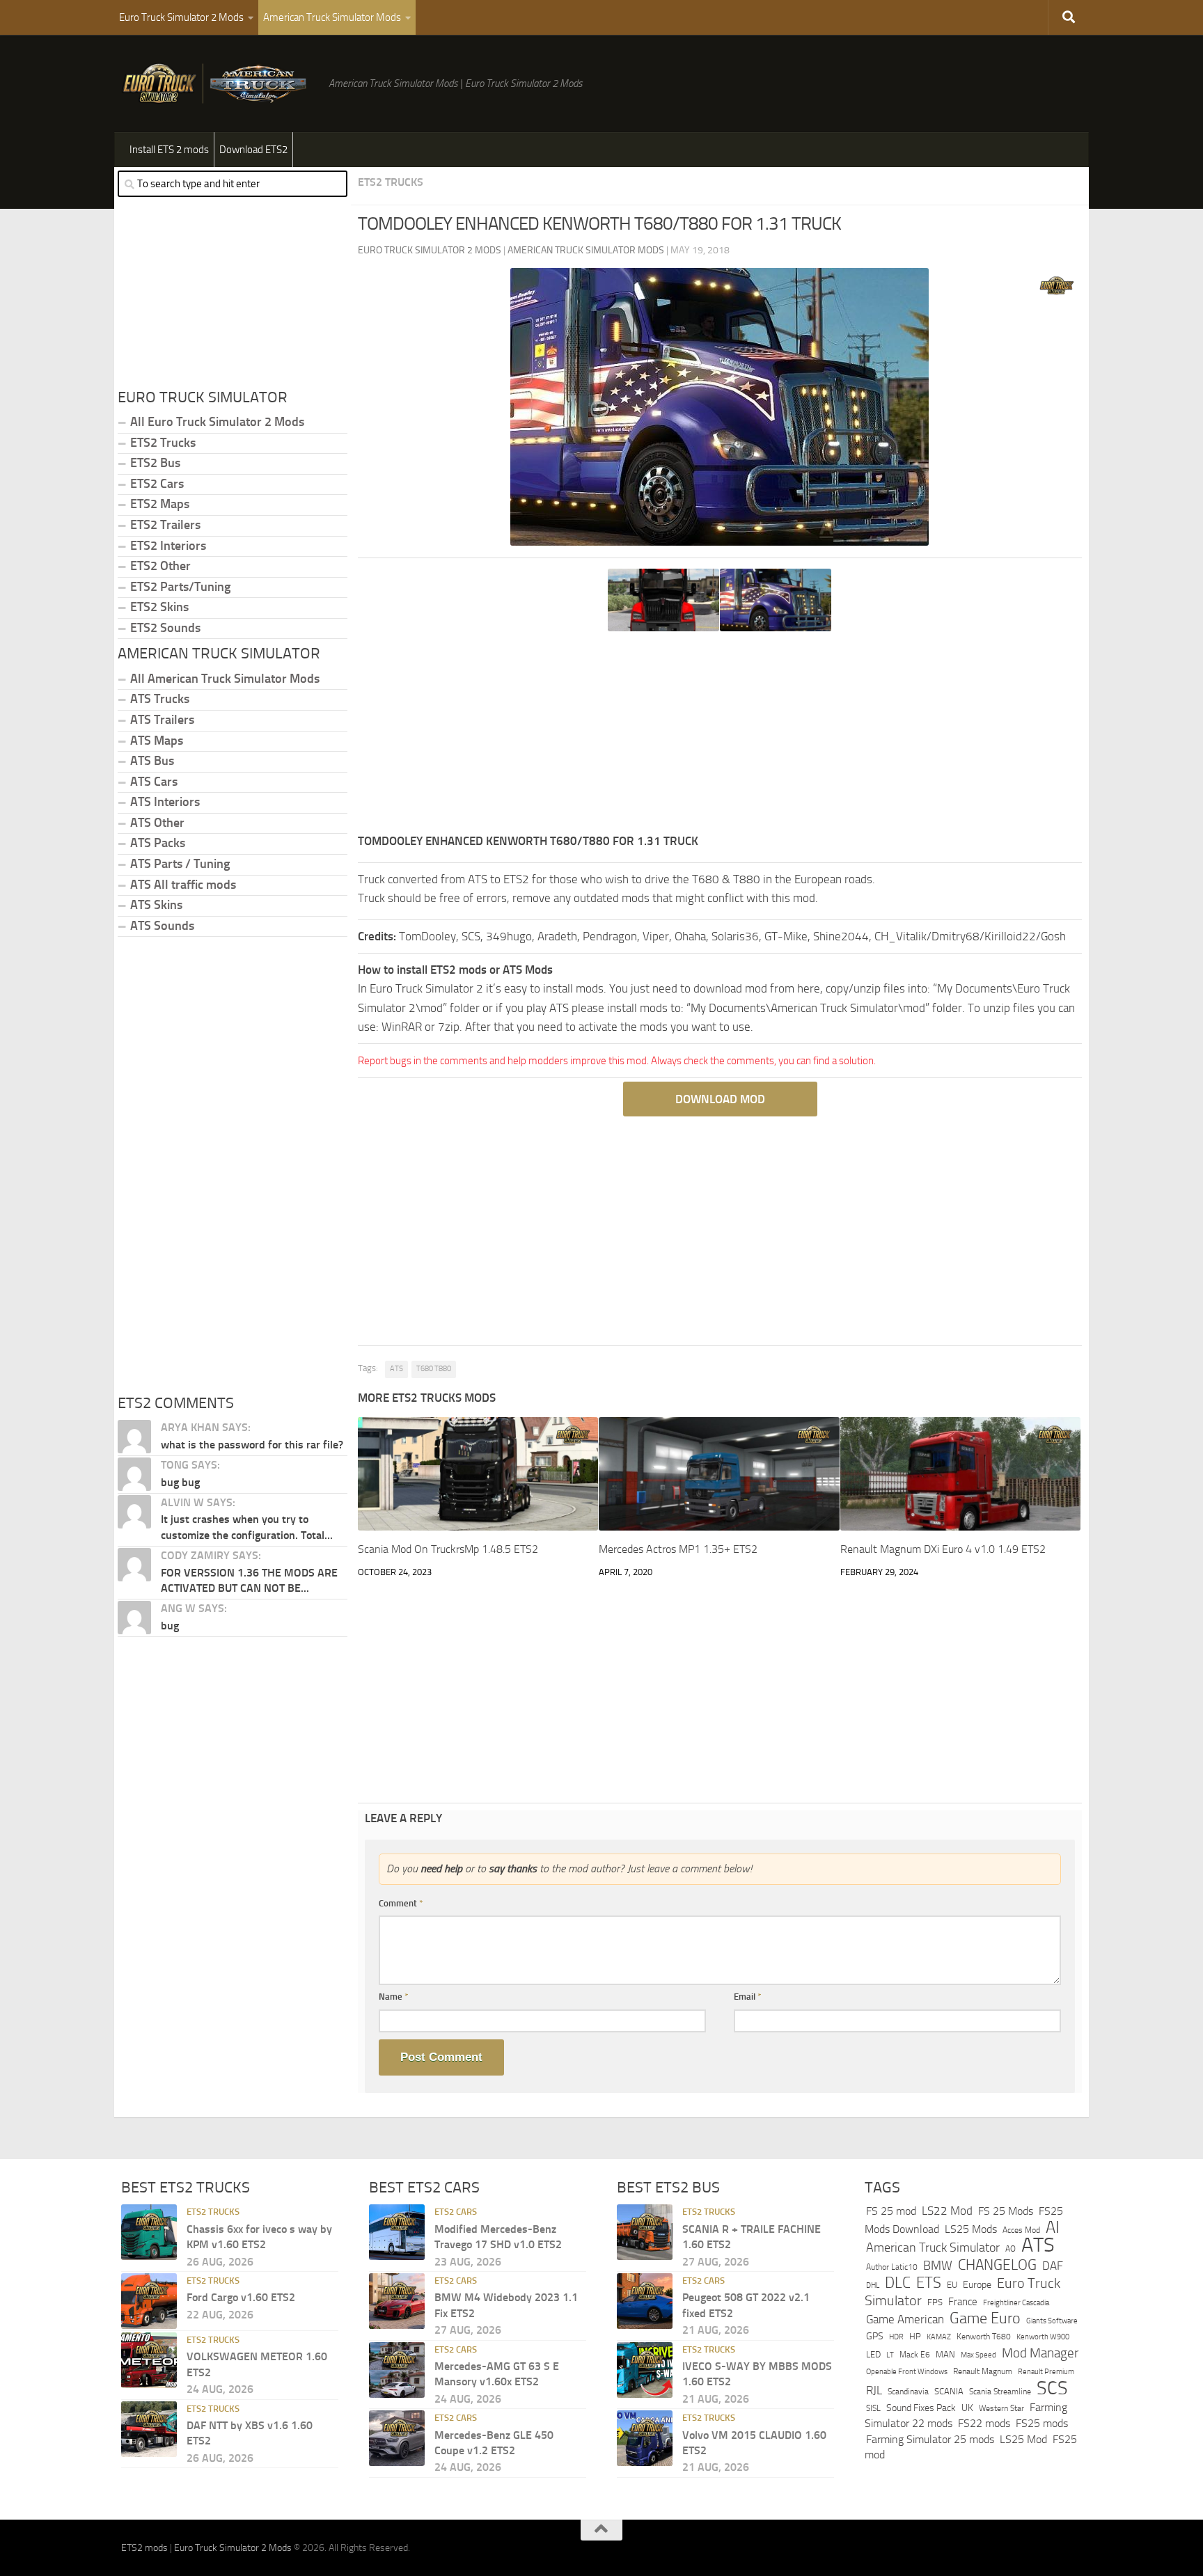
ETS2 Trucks (391, 182)
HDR (896, 2337)
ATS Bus (152, 761)
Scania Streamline (1000, 2391)
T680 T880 (434, 1369)
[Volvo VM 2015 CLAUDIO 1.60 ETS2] (645, 2438)
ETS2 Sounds (165, 628)
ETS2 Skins (159, 607)
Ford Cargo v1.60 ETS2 (241, 2297)
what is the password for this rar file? (252, 1445)
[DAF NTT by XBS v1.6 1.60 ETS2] (149, 2429)
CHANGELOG (997, 2265)
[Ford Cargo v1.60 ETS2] (149, 2301)
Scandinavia (908, 2391)
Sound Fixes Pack (921, 2408)
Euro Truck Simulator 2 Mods (181, 17)
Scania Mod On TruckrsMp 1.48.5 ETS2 (448, 1549)
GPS (875, 2336)
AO (1011, 2249)
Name (394, 1997)
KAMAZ (939, 2337)
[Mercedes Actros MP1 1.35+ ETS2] (719, 1474)
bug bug (180, 1482)
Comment (401, 1903)
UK (967, 2408)
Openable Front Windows (907, 2372)
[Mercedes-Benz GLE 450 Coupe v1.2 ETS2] (397, 2438)
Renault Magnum (983, 2371)
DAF (1053, 2266)
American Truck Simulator (933, 2247)
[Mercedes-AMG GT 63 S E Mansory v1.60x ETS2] (397, 2370)
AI (1053, 2227)
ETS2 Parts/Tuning (180, 587)
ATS (396, 1369)
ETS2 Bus (155, 463)
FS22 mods (984, 2423)
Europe (977, 2285)
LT (890, 2355)
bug (170, 1626)
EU (952, 2285)
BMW (938, 2266)
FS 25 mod (891, 2211)
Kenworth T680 (984, 2337)
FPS (935, 2302)
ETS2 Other (160, 566)
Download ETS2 (253, 150)
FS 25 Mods (1006, 2211)
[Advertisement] (720, 734)
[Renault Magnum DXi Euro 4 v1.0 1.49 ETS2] (960, 1474)
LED (873, 2354)
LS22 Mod (947, 2211)
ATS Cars (154, 782)
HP (915, 2336)
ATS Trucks (160, 699)
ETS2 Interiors (168, 546)
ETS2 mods (144, 2548)
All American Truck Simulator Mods (225, 679)
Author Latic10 (892, 2267)
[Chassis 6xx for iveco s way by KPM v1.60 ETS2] (149, 2232)
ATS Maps (157, 741)
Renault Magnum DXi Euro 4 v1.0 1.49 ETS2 (943, 1549)
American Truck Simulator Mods (332, 17)
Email (748, 1997)
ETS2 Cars (157, 484)
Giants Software (1052, 2321)
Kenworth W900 (1043, 2337)
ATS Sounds (162, 926)
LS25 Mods (971, 2229)
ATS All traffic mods (183, 885)
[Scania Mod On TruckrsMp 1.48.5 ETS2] (478, 1474)
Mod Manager (1040, 2353)
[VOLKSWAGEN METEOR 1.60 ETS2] (149, 2360)
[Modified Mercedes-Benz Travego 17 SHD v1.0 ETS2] (397, 2232)
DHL (873, 2285)
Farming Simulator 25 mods (930, 2439)
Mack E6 (915, 2355)
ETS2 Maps (160, 504)
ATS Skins (156, 905)
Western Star (1001, 2408)
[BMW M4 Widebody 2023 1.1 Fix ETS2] (397, 2301)
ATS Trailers (162, 720)
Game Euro (985, 2318)
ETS (929, 2283)
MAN (945, 2354)
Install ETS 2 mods (169, 150)
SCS (1052, 2388)
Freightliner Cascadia (1016, 2302)
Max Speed (978, 2355)
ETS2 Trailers (165, 525)
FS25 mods (1042, 2423)
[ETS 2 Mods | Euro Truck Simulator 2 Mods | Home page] (218, 84)
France (963, 2302)
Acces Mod (1021, 2230)
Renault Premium (1046, 2372)
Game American (905, 2320)
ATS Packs (158, 843)
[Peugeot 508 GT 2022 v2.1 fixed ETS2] (645, 2301)
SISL (873, 2408)
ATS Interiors (165, 802)
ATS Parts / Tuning (180, 864)
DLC (898, 2283)
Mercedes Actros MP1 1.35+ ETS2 (678, 1549)
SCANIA (949, 2391)
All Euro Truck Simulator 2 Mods (217, 422)
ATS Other (157, 823)
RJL (874, 2391)
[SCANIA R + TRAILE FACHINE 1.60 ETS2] (645, 2232)
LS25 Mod (1023, 2439)
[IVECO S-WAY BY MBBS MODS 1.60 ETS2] (645, 2370)
